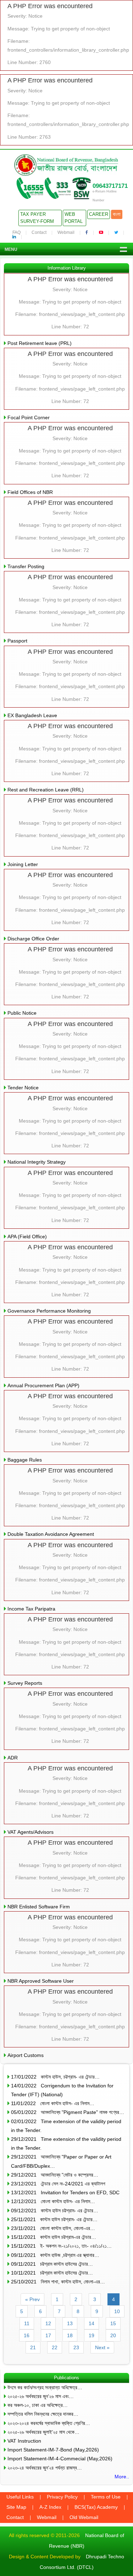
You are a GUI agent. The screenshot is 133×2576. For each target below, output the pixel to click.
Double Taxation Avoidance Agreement (51, 1534)
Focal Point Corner (29, 417)
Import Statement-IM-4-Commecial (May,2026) (60, 2459)
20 (113, 2335)
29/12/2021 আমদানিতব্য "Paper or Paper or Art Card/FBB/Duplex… (61, 2161)
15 (113, 2323)
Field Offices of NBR (30, 492)
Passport (17, 641)
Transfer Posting (26, 566)
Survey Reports (25, 1683)
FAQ (16, 232)
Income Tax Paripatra (31, 1609)
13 (70, 2323)
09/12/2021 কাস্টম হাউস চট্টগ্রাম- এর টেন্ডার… (55, 2211)
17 (48, 2335)
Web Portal (74, 218)
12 (48, 2323)
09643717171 (110, 186)
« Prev (32, 2299)
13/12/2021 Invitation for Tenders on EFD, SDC (65, 2192)
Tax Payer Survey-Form (37, 218)
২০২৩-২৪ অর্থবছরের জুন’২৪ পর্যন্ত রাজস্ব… (45, 2468)
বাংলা (117, 214)
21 (33, 2347)
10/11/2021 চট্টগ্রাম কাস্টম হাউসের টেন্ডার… (52, 2273)
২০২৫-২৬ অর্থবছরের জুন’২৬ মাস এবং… (41, 2396)
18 (70, 2335)
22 (55, 2347)
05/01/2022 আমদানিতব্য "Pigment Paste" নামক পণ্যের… (68, 2112)
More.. (122, 2477)
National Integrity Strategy (37, 1162)
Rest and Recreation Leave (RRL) (46, 790)
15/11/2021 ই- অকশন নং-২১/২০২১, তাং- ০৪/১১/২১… (61, 2246)
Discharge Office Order (33, 939)
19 (92, 2335)
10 (117, 2311)
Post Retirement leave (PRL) (40, 343)
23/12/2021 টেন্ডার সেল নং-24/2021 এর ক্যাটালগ (58, 2184)
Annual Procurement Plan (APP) (43, 1385)
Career (99, 214)
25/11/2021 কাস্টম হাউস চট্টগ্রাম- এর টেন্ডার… (54, 2219)
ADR (13, 1758)
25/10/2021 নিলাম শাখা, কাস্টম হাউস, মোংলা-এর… (58, 2282)
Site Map (16, 2507)
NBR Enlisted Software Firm (39, 1907)
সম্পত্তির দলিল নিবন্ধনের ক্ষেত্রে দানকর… (43, 2414)
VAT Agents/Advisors (31, 1832)
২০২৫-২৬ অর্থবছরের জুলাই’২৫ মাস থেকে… (43, 2432)
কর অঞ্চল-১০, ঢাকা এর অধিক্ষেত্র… (38, 2405)
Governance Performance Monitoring (49, 1311)
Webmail (66, 232)
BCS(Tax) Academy (96, 2507)
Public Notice (22, 1013)
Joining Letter (23, 864)
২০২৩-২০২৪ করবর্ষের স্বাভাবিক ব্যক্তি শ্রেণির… (49, 2423)
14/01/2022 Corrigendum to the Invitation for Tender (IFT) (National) (62, 2090)
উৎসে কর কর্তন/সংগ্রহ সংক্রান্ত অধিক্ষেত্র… (45, 2387)
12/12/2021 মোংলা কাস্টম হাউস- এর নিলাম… (53, 2201)
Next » (102, 2347)
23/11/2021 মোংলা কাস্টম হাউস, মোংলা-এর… (53, 2228)
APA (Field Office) (27, 1237)
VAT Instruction (24, 2441)
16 (27, 2335)
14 (92, 2323)
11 (27, 2323)
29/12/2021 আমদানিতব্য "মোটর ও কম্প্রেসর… (55, 2175)
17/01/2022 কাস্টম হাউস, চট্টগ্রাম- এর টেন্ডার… (55, 2077)
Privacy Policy (62, 2497)
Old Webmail (84, 2517)
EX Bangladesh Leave (32, 715)
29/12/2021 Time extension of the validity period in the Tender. (66, 2143)
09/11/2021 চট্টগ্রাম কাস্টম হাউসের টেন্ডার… (52, 2264)
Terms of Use (106, 2497)
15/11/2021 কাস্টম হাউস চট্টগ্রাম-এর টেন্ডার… (54, 2237)
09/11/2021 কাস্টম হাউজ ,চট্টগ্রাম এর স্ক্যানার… (55, 2255)
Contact (39, 232)
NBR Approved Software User (41, 1981)
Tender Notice (23, 1088)
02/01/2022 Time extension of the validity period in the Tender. (66, 2126)
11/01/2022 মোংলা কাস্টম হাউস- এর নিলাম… (53, 2103)
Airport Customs (26, 2055)
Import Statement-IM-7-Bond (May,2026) (53, 2450)
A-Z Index (50, 2507)
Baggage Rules (25, 1460)
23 (76, 2347)
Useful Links (20, 2497)
